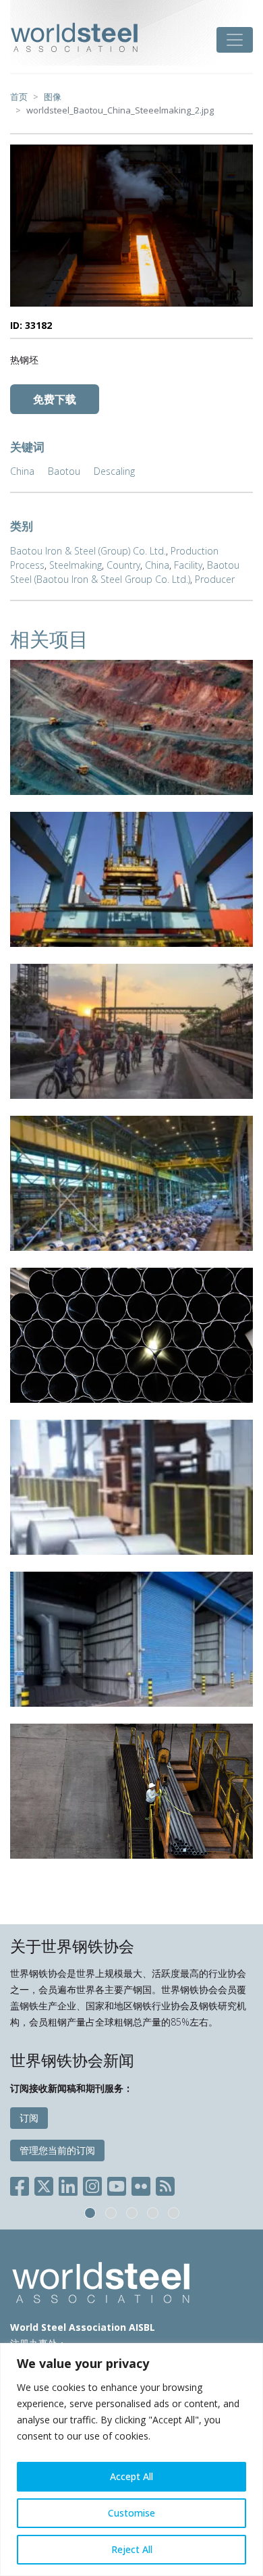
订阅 (29, 2118)
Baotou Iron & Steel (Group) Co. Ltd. (88, 551)
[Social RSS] (165, 2184)
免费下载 (55, 399)
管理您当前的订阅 (57, 2150)
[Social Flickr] (141, 2184)
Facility (188, 565)
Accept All (131, 2476)
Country (123, 565)
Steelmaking (76, 565)
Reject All (132, 2549)
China (22, 471)
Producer (215, 579)
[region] (131, 2459)
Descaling (114, 471)
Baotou (64, 471)
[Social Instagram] (92, 2184)
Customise (131, 2513)
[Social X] (44, 2184)
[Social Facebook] (22, 2184)
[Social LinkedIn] (68, 2184)
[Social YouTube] (117, 2184)
